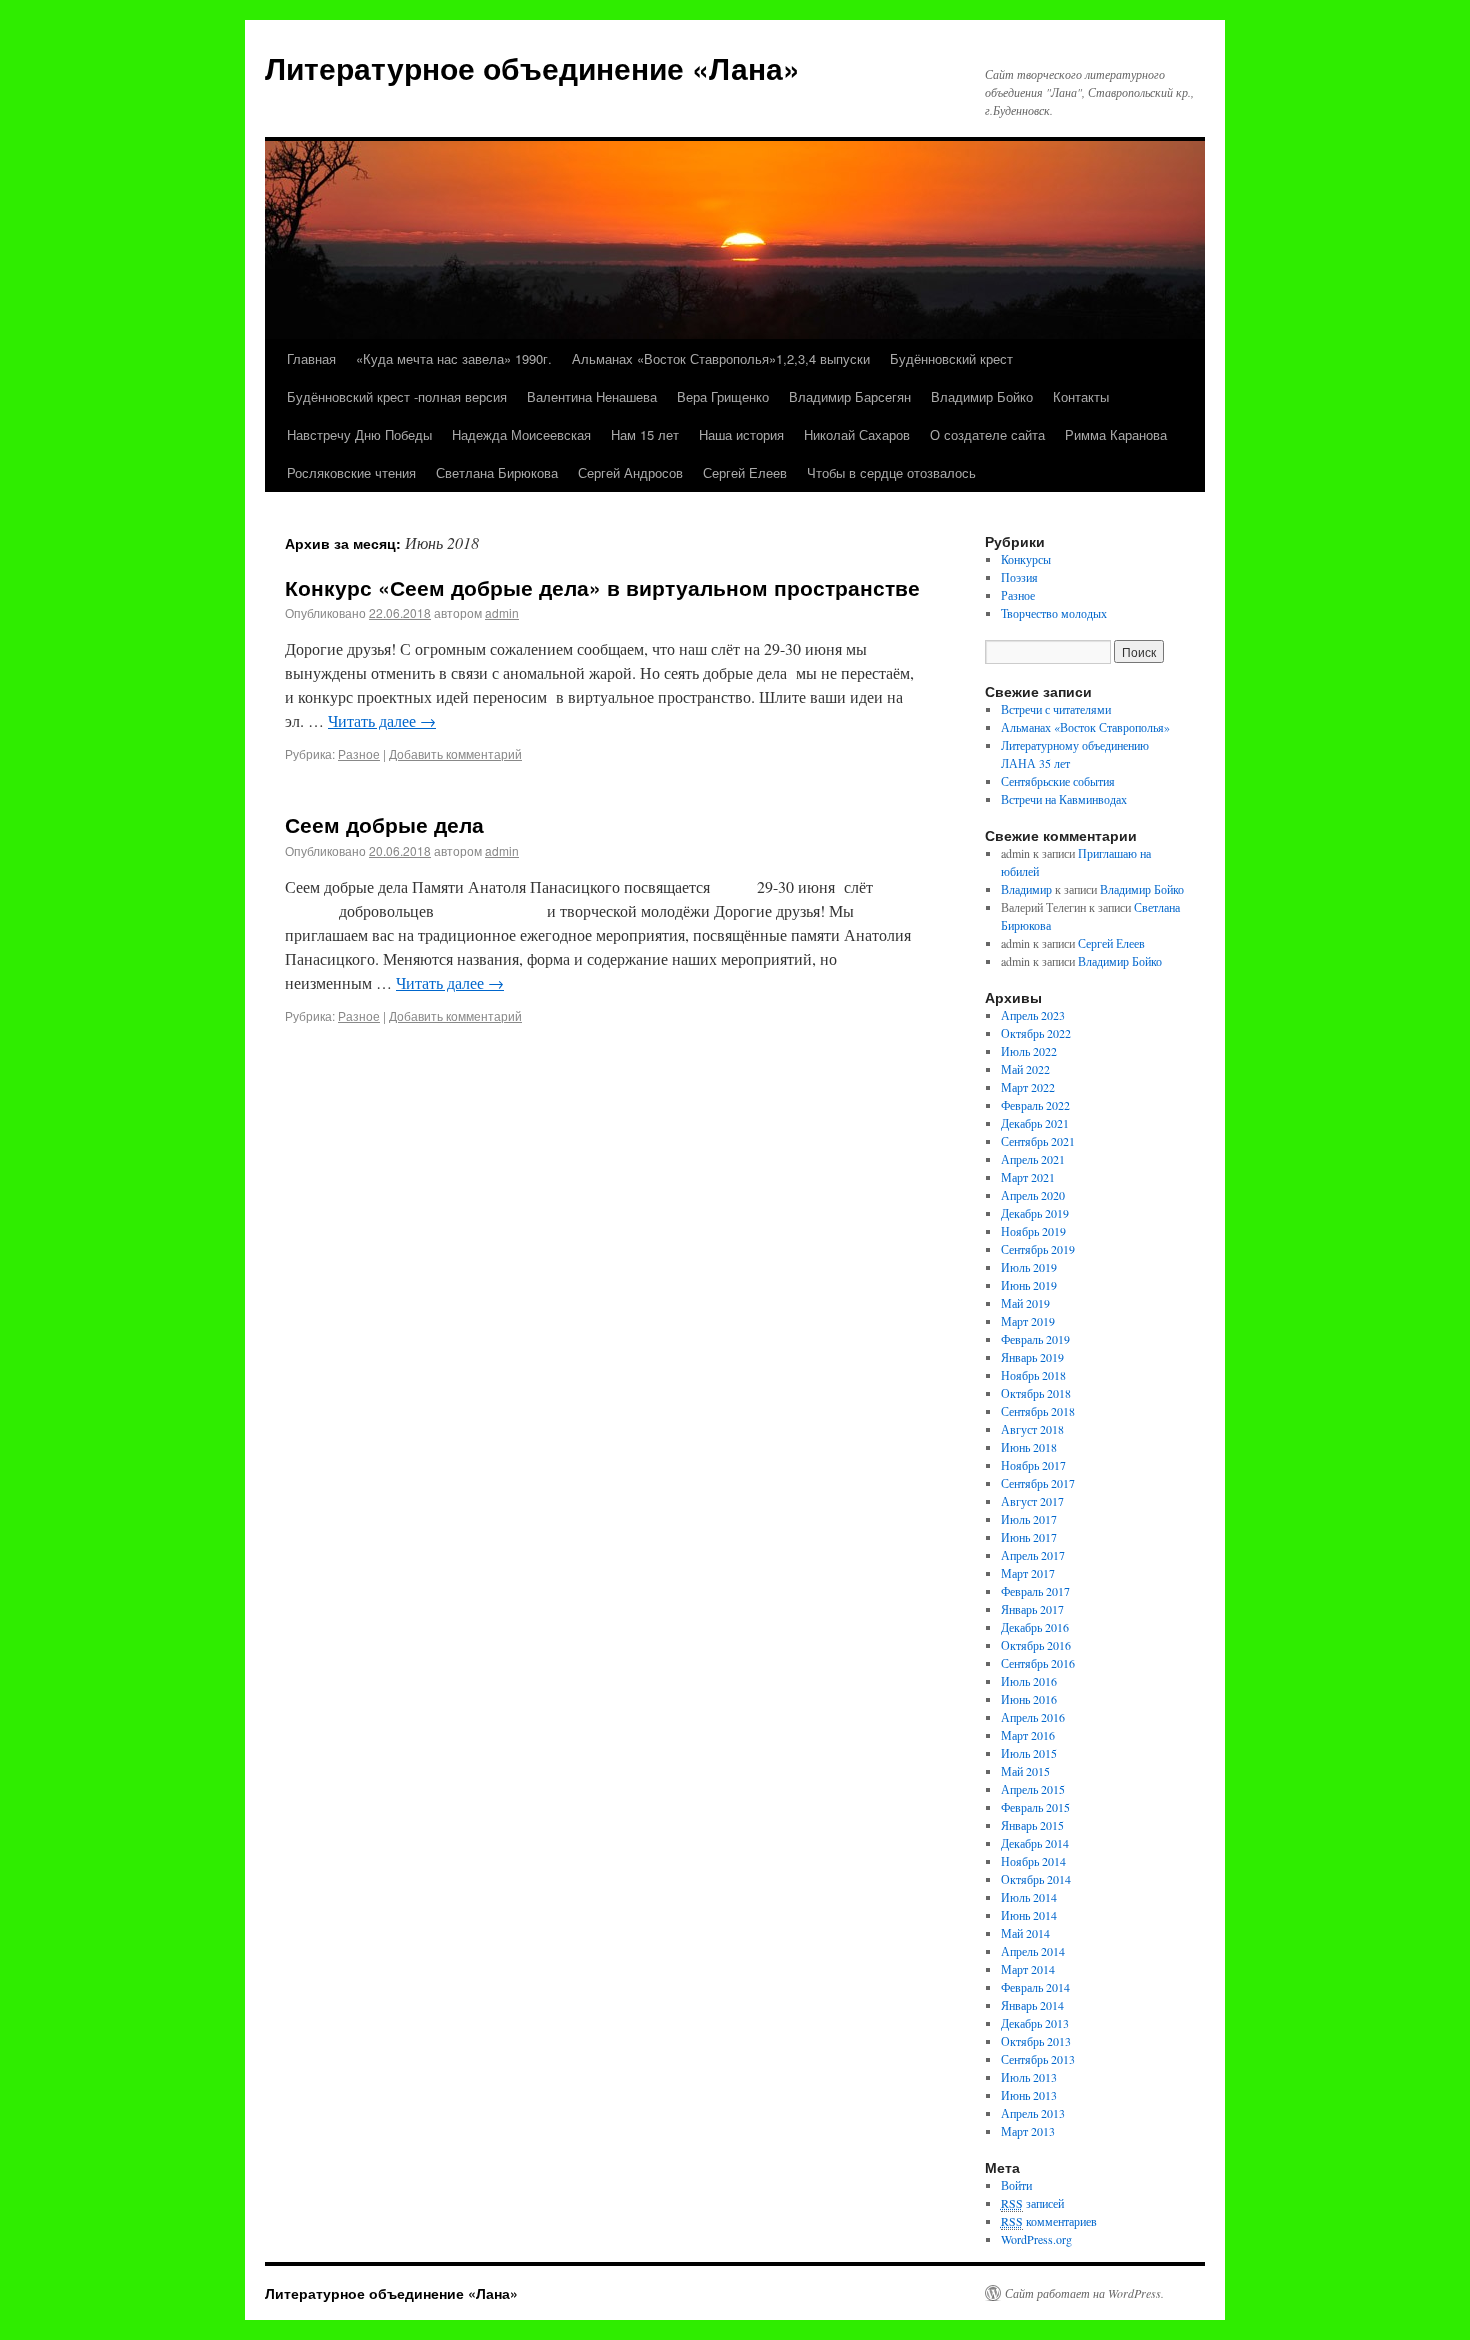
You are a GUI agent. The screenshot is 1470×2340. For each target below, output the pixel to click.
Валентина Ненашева (592, 396)
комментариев (1049, 2221)
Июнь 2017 (1029, 1537)
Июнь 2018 (1029, 1447)
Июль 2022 (1029, 1051)
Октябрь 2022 (1036, 1033)
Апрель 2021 (1033, 1159)
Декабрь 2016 (1035, 1627)
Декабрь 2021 (1035, 1123)
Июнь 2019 (1029, 1285)
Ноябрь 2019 (1033, 1231)
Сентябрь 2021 (1038, 1141)
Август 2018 (1032, 1429)
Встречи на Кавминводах (1064, 799)
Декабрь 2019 (1035, 1213)
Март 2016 (1028, 1735)
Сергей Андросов (630, 472)
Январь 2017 (1032, 1609)
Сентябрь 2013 (1038, 2059)
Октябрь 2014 (1036, 1879)
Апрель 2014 (1033, 1951)
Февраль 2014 (1035, 1987)
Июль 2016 (1029, 1681)
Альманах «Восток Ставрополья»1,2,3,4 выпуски (721, 358)
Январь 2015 (1032, 1825)
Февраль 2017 (1035, 1591)
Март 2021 (1028, 1177)
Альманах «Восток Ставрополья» (1085, 727)
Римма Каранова (1116, 434)
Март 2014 (1028, 1969)
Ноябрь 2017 (1033, 1465)
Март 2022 (1028, 1087)
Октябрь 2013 (1036, 2041)
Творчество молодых (1054, 613)
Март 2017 (1028, 1573)
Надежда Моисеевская (521, 434)
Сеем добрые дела (384, 824)
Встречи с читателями (1056, 709)
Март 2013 (1028, 2131)
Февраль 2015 (1035, 1807)
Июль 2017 (1029, 1519)
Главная (311, 358)
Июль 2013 (1029, 2077)
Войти (1016, 2185)
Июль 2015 (1029, 1753)
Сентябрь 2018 (1038, 1411)
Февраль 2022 (1035, 1105)
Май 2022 (1025, 1069)
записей (1032, 2203)
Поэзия (1019, 577)
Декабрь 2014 (1035, 1843)
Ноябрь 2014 (1033, 1861)
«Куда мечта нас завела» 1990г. (454, 358)
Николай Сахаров (857, 434)
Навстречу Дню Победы (359, 434)
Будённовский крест (951, 358)
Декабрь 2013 (1035, 2023)
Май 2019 (1025, 1303)
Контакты (1081, 396)
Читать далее (382, 720)
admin (502, 612)
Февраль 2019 (1035, 1339)
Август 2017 (1032, 1501)
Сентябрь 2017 (1038, 1483)
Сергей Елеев (745, 472)
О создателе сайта (987, 434)
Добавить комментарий (455, 753)
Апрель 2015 (1033, 1789)
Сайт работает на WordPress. (1084, 2293)
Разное (359, 753)
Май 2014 (1025, 1933)
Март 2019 (1028, 1321)
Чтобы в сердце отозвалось (891, 472)
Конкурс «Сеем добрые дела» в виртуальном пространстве (602, 587)
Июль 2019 (1029, 1267)
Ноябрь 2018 (1033, 1375)
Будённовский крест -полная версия (397, 396)
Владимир (1026, 889)
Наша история (741, 434)
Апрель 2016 (1033, 1717)
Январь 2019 (1032, 1357)
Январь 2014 (1032, 2005)
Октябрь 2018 (1036, 1393)
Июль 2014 (1029, 1897)
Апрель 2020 (1033, 1195)
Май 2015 (1025, 1771)
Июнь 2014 (1029, 1915)
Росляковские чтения (351, 472)
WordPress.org (1036, 2239)
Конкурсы (1026, 559)
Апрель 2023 (1033, 1015)
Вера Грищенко (723, 396)
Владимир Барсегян (850, 396)
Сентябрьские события (1058, 781)
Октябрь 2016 (1036, 1645)
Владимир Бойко (982, 396)
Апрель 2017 (1033, 1555)
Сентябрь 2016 (1038, 1663)
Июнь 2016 (1029, 1699)
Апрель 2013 (1033, 2113)
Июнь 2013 (1029, 2095)
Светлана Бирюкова (497, 472)
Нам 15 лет (645, 434)
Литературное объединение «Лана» (532, 67)
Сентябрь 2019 (1038, 1249)
